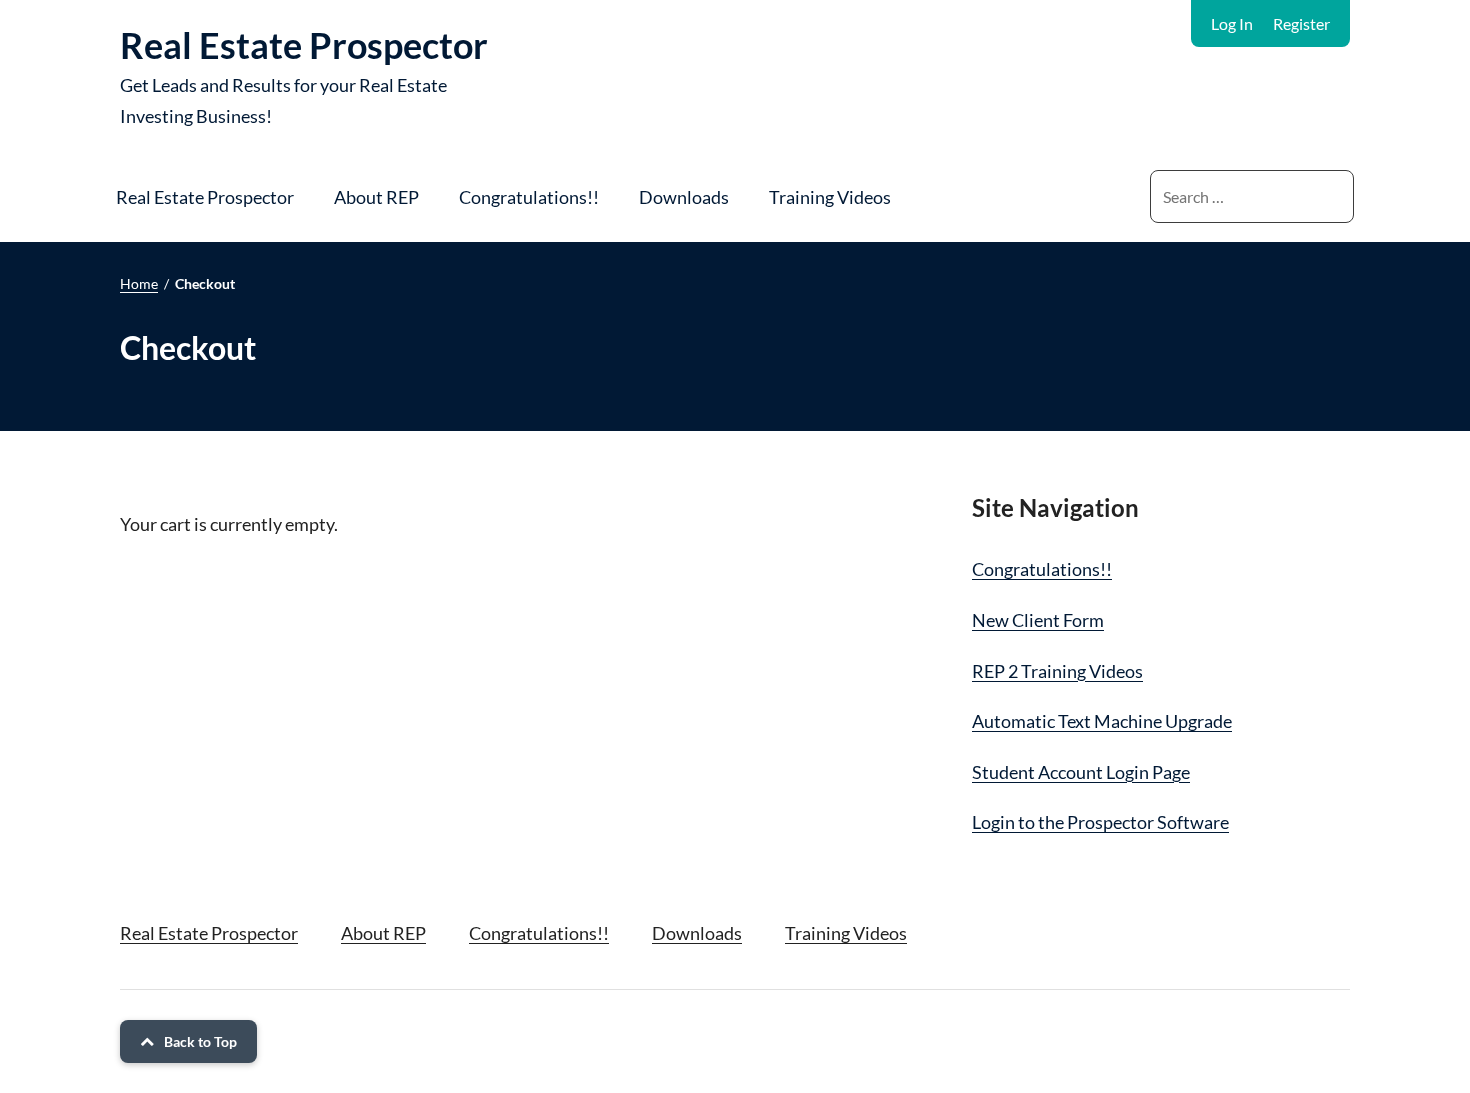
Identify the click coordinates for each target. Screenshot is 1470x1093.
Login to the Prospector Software (1100, 822)
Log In (1232, 23)
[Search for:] (1252, 196)
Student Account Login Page (1081, 772)
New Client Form (1038, 620)
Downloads (684, 197)
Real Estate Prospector (304, 45)
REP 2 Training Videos (1057, 671)
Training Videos (830, 197)
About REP (376, 197)
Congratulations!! (529, 197)
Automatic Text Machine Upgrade (1102, 721)
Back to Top (200, 1041)
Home (139, 283)
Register (1301, 23)
